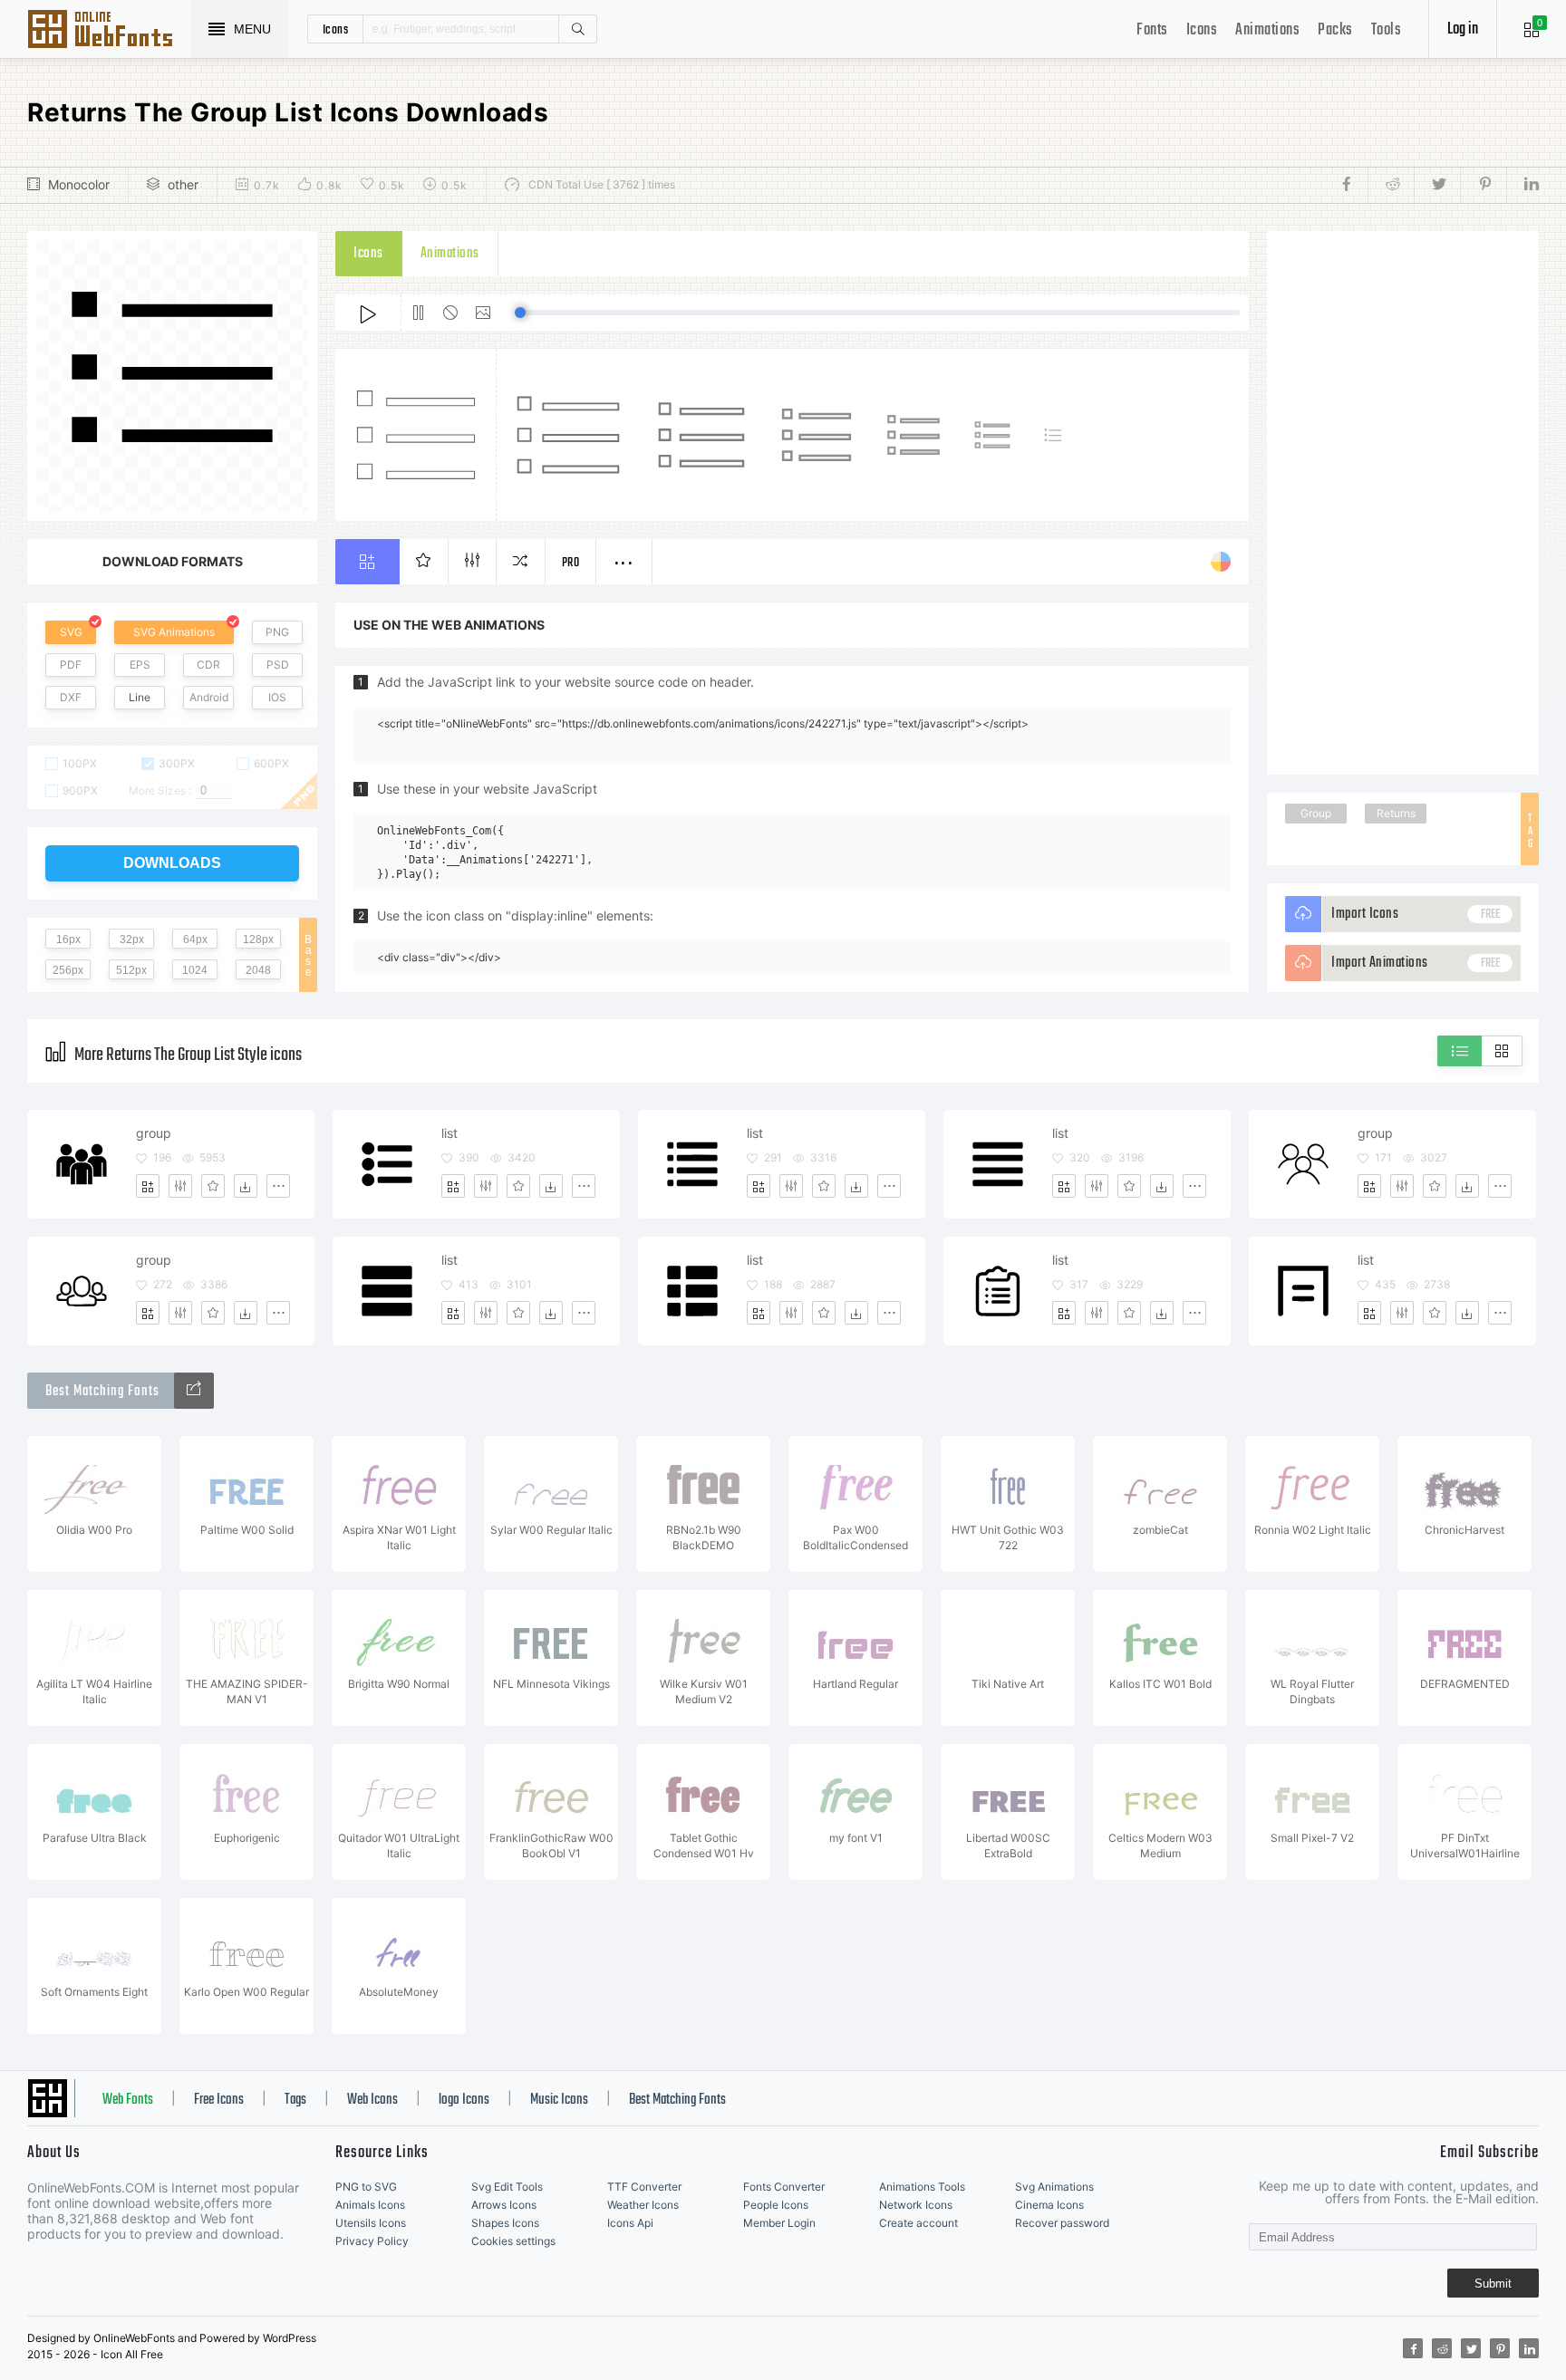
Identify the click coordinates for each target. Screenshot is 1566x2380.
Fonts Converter (784, 2187)
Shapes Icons (505, 2223)
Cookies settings (513, 2241)
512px (131, 970)
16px (68, 939)
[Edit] (180, 1186)
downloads (172, 863)
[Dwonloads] (246, 1186)
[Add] (148, 1186)
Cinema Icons (1049, 2205)
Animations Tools (922, 2187)
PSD (278, 665)
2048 (258, 970)
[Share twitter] (1437, 185)
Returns (1396, 813)
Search (577, 29)
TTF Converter (644, 2187)
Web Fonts (128, 2100)
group (154, 1133)
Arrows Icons (504, 2205)
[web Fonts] (194, 1391)
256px (68, 970)
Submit (1493, 2284)
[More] (278, 1186)
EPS (140, 665)
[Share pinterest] (1483, 185)
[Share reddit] (1391, 185)
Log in (1463, 29)
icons (336, 29)
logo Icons (464, 2100)
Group (1316, 813)
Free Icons (219, 2100)
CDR (208, 665)
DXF (71, 697)
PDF (71, 665)
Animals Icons (370, 2205)
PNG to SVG (366, 2187)
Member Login (779, 2223)
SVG (71, 632)
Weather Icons (643, 2205)
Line (140, 697)
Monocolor (79, 184)
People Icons (776, 2205)
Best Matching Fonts (677, 2100)
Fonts (1152, 30)
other (183, 184)
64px (195, 939)
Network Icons (916, 2205)
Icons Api (630, 2223)
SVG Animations (174, 632)
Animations (1267, 30)
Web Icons (372, 2100)
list (449, 1133)
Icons (1202, 30)
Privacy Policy (372, 2241)
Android (209, 697)
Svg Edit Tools (507, 2187)
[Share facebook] (1352, 185)
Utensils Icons (371, 2223)
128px (258, 939)
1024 (195, 970)
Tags (295, 2100)
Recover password (1062, 2223)
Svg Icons (109, 31)
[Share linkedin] (1522, 185)
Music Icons (559, 2100)
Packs (1335, 30)
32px (132, 939)
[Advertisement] (1403, 503)
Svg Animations (1054, 2187)
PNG (277, 632)
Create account (918, 2223)
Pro (571, 563)
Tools (1387, 30)
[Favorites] (213, 1186)
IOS (277, 697)
